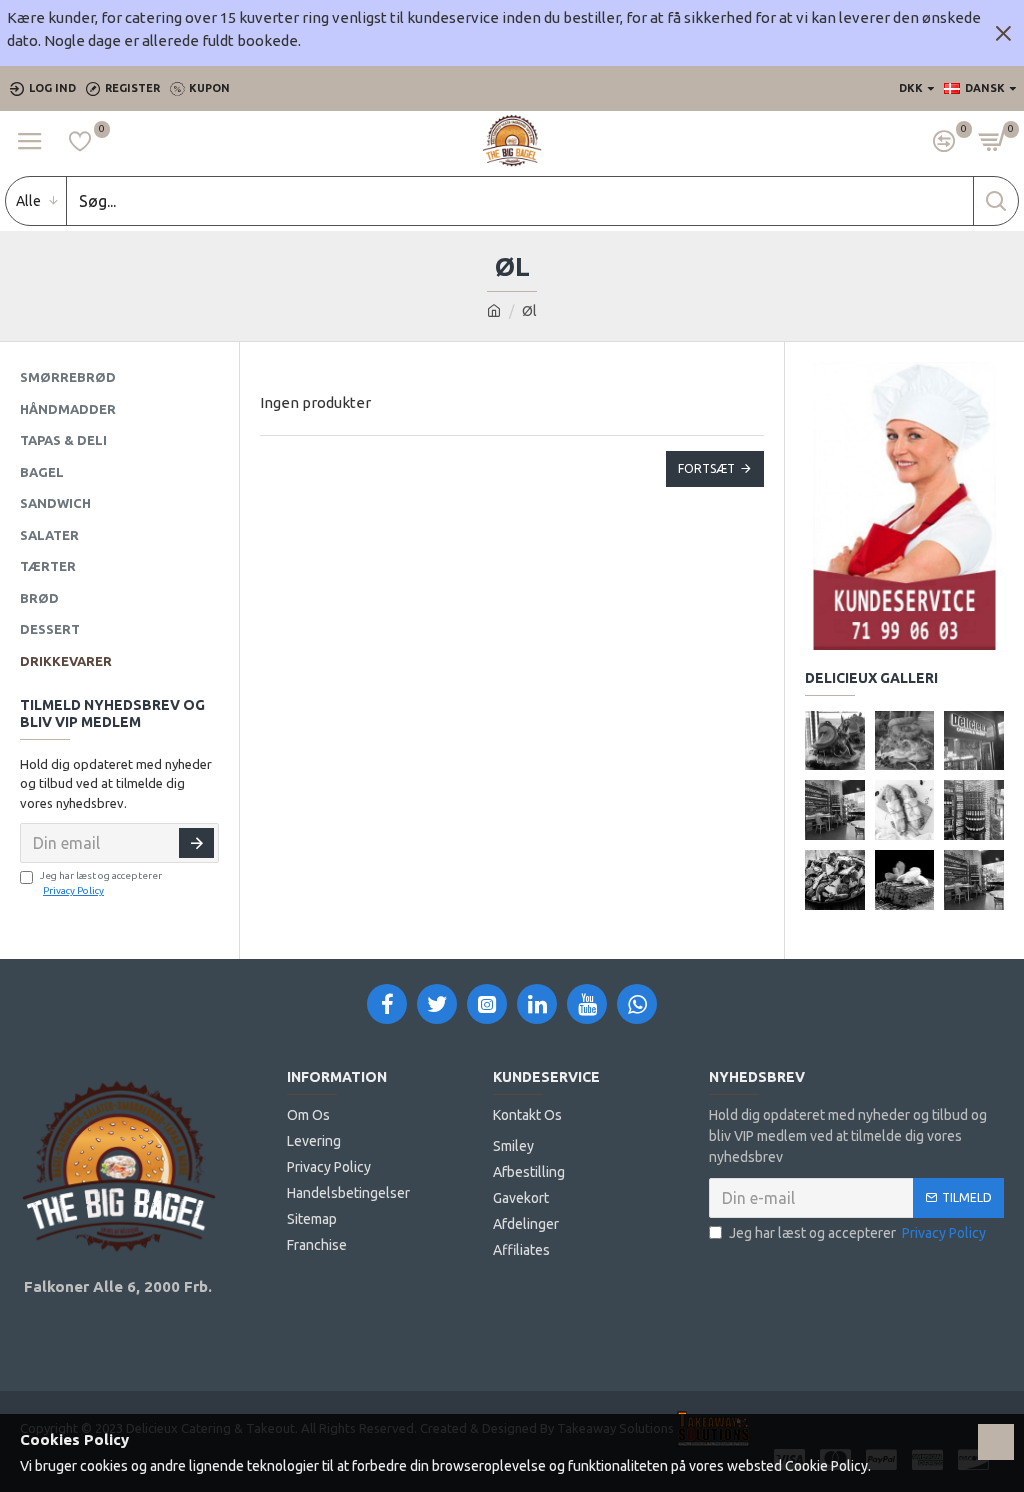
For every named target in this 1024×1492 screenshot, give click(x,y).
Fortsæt (706, 468)
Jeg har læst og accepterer (101, 883)
